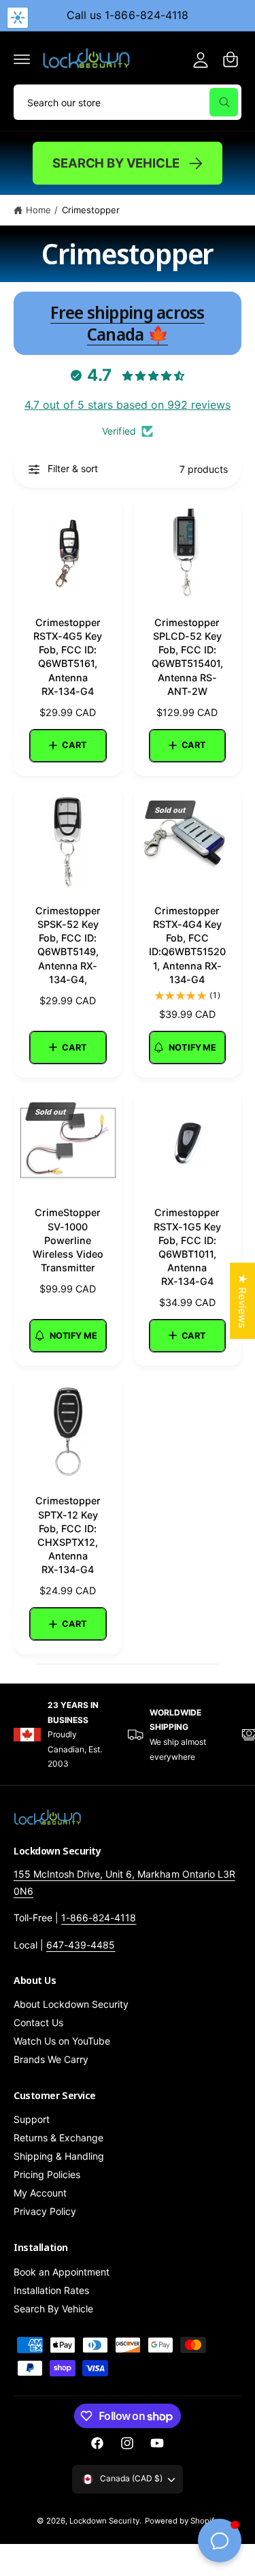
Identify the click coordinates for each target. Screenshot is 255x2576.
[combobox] (128, 102)
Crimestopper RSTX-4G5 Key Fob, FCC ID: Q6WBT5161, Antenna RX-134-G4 (68, 657)
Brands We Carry (51, 2059)
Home (38, 210)
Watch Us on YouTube (62, 2041)
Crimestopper (91, 210)
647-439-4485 (81, 1945)
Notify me (192, 1048)
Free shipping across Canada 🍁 (128, 323)
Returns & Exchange (58, 2138)
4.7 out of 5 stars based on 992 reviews (128, 405)
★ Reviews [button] (242, 1301)
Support (32, 2119)
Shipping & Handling (59, 2156)
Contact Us (38, 2022)
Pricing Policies (47, 2174)
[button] (22, 59)
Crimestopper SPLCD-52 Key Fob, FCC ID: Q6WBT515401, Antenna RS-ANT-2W (187, 657)
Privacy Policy (45, 2211)
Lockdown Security (104, 2521)
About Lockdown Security (71, 2004)
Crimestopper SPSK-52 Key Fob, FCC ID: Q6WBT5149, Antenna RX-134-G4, (68, 945)
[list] (128, 1735)
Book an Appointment (62, 2272)
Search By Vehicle (116, 163)
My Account (40, 2193)
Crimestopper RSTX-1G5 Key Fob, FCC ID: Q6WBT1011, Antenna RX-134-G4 (187, 1247)
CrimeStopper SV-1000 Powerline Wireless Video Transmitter (68, 1240)
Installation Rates (51, 2290)
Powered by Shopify (182, 2521)
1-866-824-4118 (99, 1918)
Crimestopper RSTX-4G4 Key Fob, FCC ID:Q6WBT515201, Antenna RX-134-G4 (187, 945)
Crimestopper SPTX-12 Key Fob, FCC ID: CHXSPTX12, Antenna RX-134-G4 (68, 1535)
